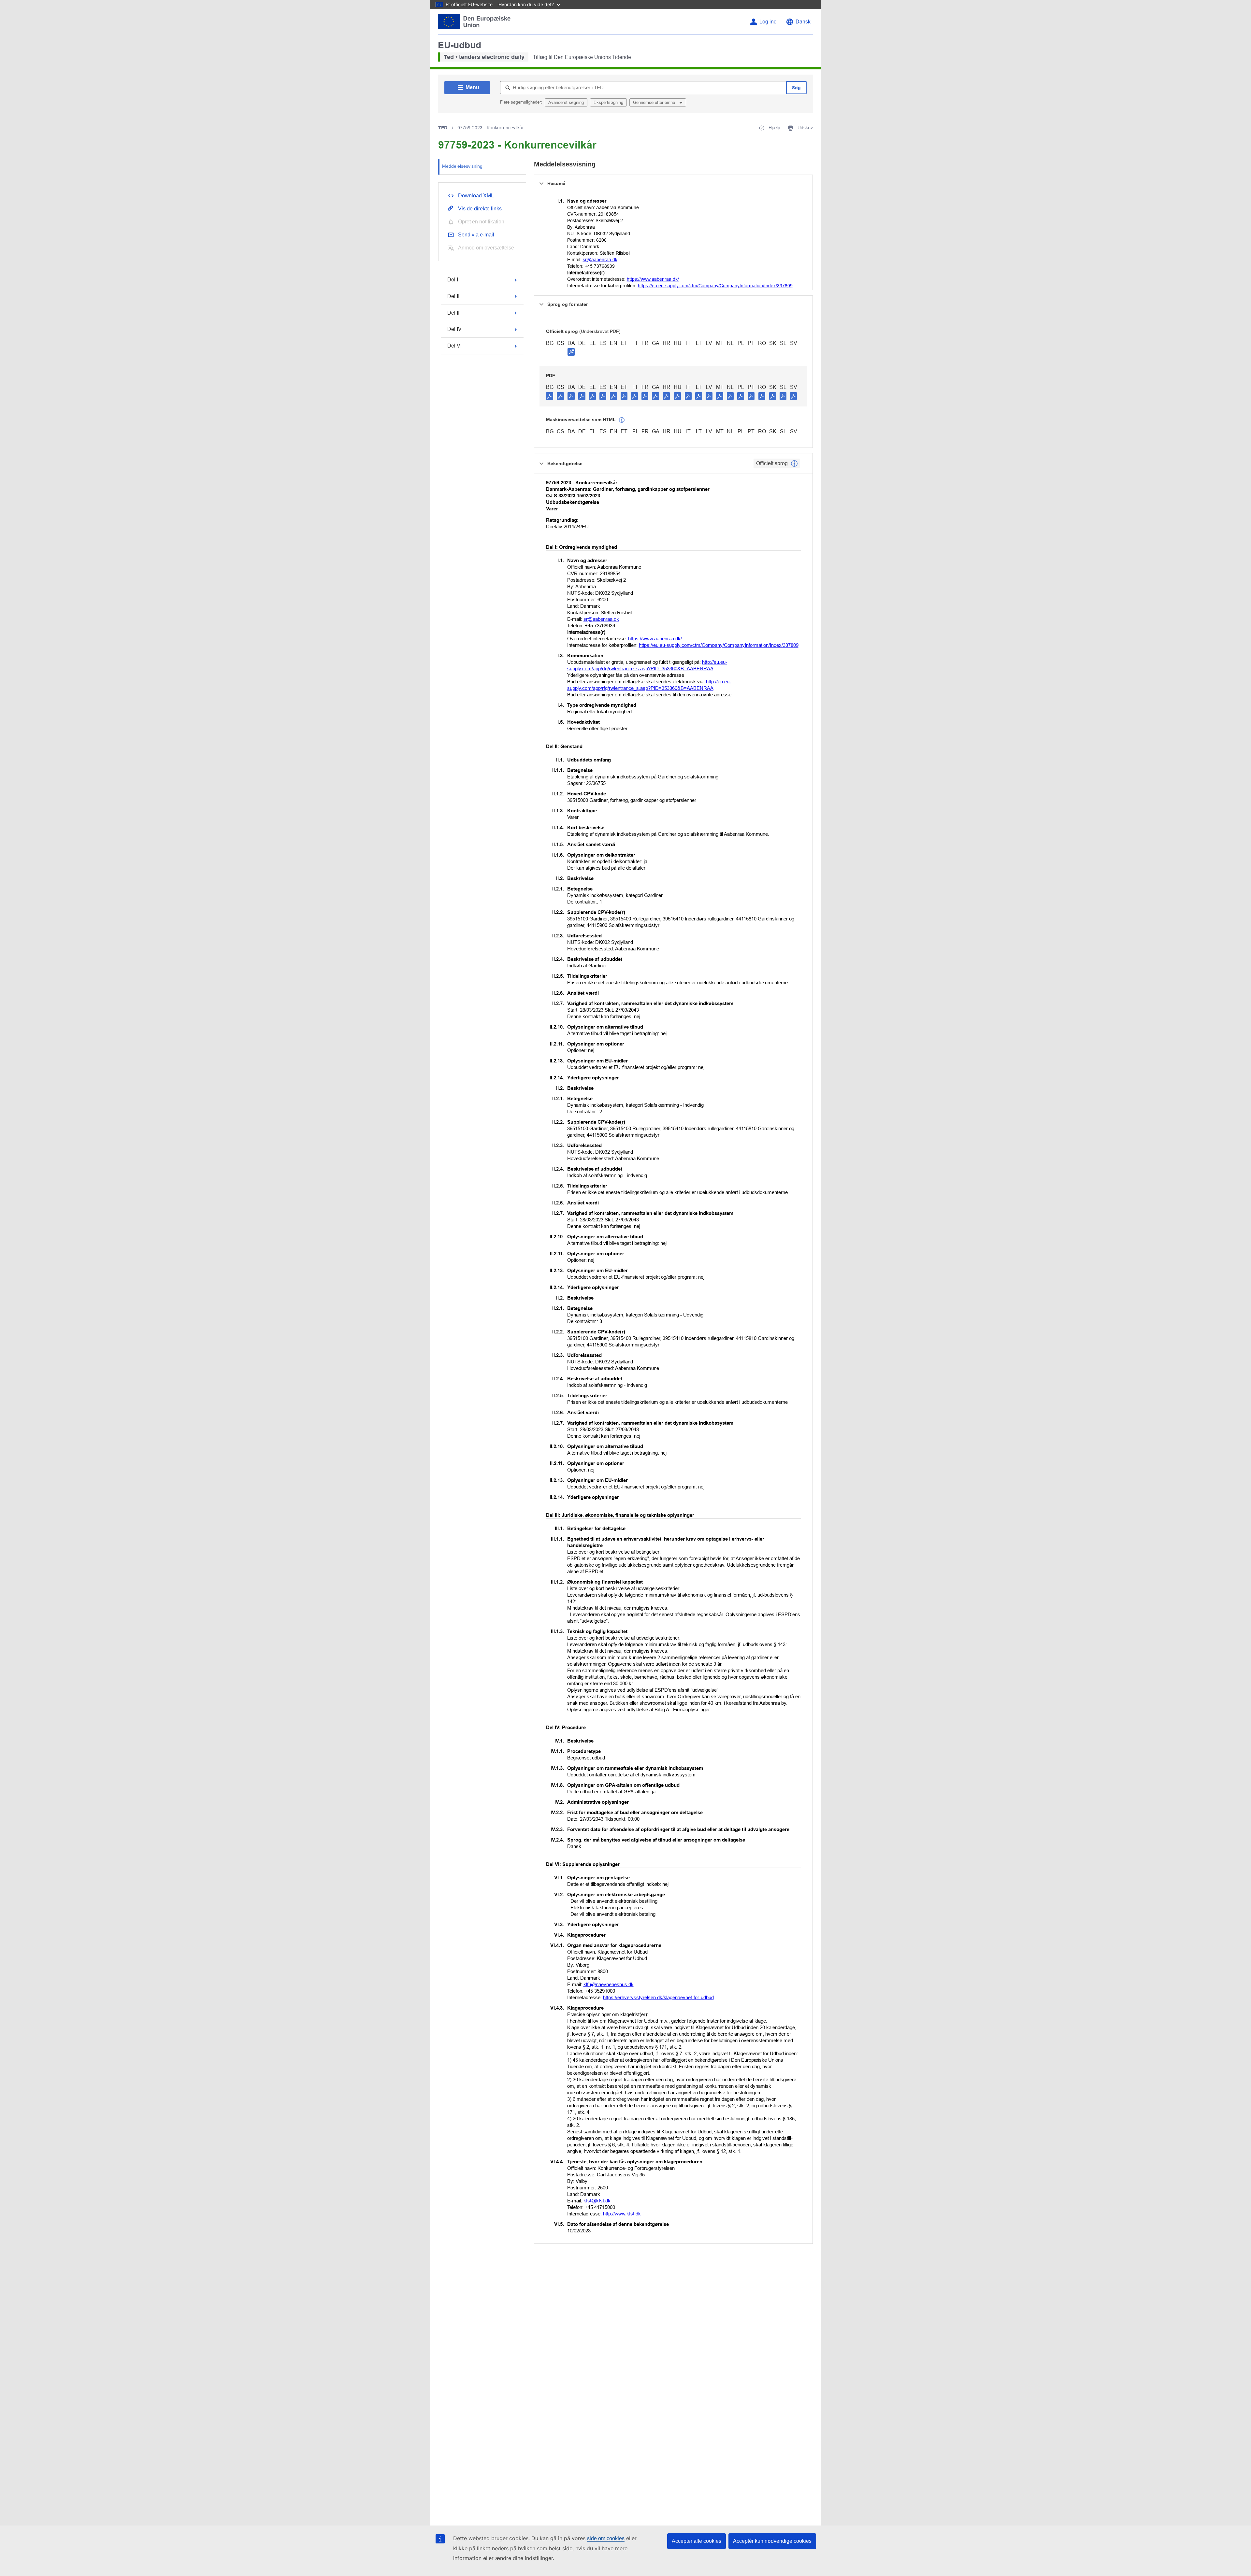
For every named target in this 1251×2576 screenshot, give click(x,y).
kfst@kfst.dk (597, 2201)
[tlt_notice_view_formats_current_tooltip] (794, 463)
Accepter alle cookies (697, 2541)
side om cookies (606, 2538)
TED (443, 128)
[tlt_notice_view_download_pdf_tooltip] (550, 396)
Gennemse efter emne (655, 102)
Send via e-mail (476, 235)
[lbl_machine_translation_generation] (622, 420)
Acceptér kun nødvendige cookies (772, 2541)
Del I (453, 280)
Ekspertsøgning (608, 102)
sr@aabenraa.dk (600, 260)
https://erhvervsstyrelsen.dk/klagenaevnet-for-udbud (658, 1997)
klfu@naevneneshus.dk (609, 1984)
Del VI (454, 346)
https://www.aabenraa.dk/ (653, 279)
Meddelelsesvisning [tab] (462, 166)
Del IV (454, 329)
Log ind (768, 22)
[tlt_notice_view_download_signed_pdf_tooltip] (571, 352)
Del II (453, 296)
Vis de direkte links (480, 209)
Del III (454, 313)
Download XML (476, 196)
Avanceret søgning (566, 102)
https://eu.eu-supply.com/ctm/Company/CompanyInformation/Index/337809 (715, 286)
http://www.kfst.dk (622, 2214)
